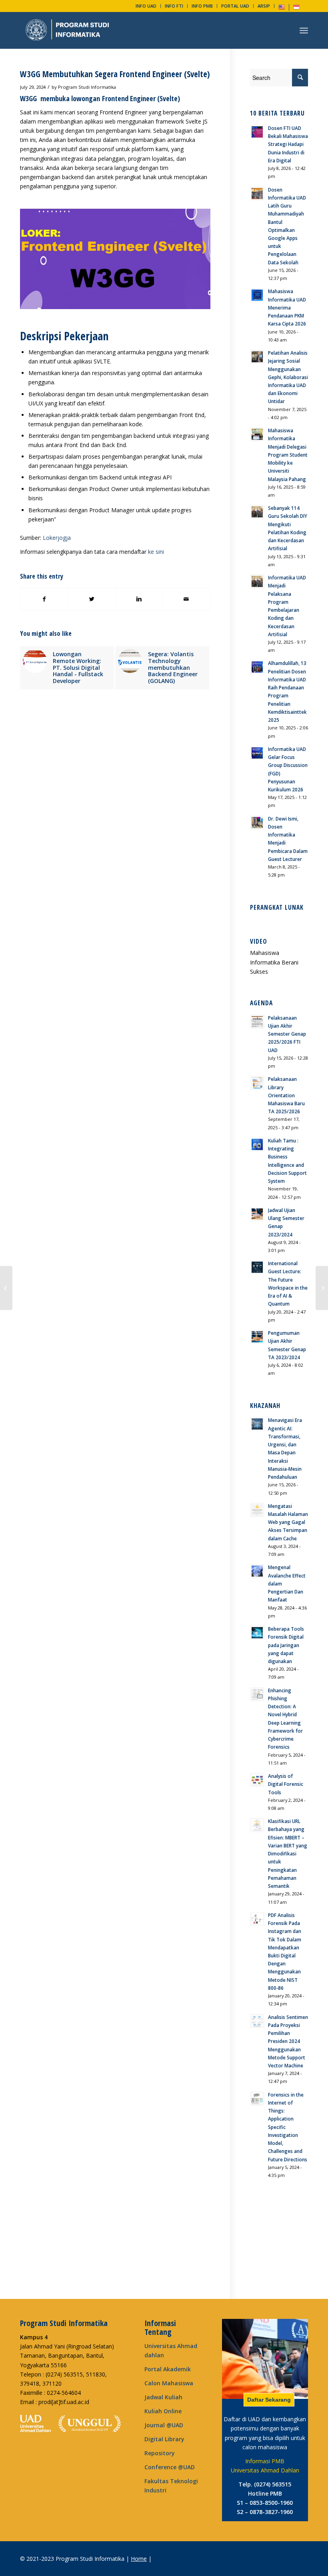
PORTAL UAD (235, 6)
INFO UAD (146, 6)
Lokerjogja (57, 538)
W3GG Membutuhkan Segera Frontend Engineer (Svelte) (115, 74)
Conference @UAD (170, 2467)
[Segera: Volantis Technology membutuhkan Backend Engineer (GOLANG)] (6, 1288)
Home (139, 2559)
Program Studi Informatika (87, 87)
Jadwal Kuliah (163, 2397)
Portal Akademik (168, 2369)
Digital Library (164, 2439)
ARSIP (264, 6)
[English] (282, 9)
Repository (160, 2453)
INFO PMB (202, 6)
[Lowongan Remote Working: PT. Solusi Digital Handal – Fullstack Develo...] (322, 1288)
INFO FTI (174, 6)
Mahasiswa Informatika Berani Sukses (274, 962)
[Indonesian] (296, 9)
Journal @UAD (164, 2425)
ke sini (156, 552)
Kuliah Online (163, 2411)
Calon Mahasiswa (169, 2383)
